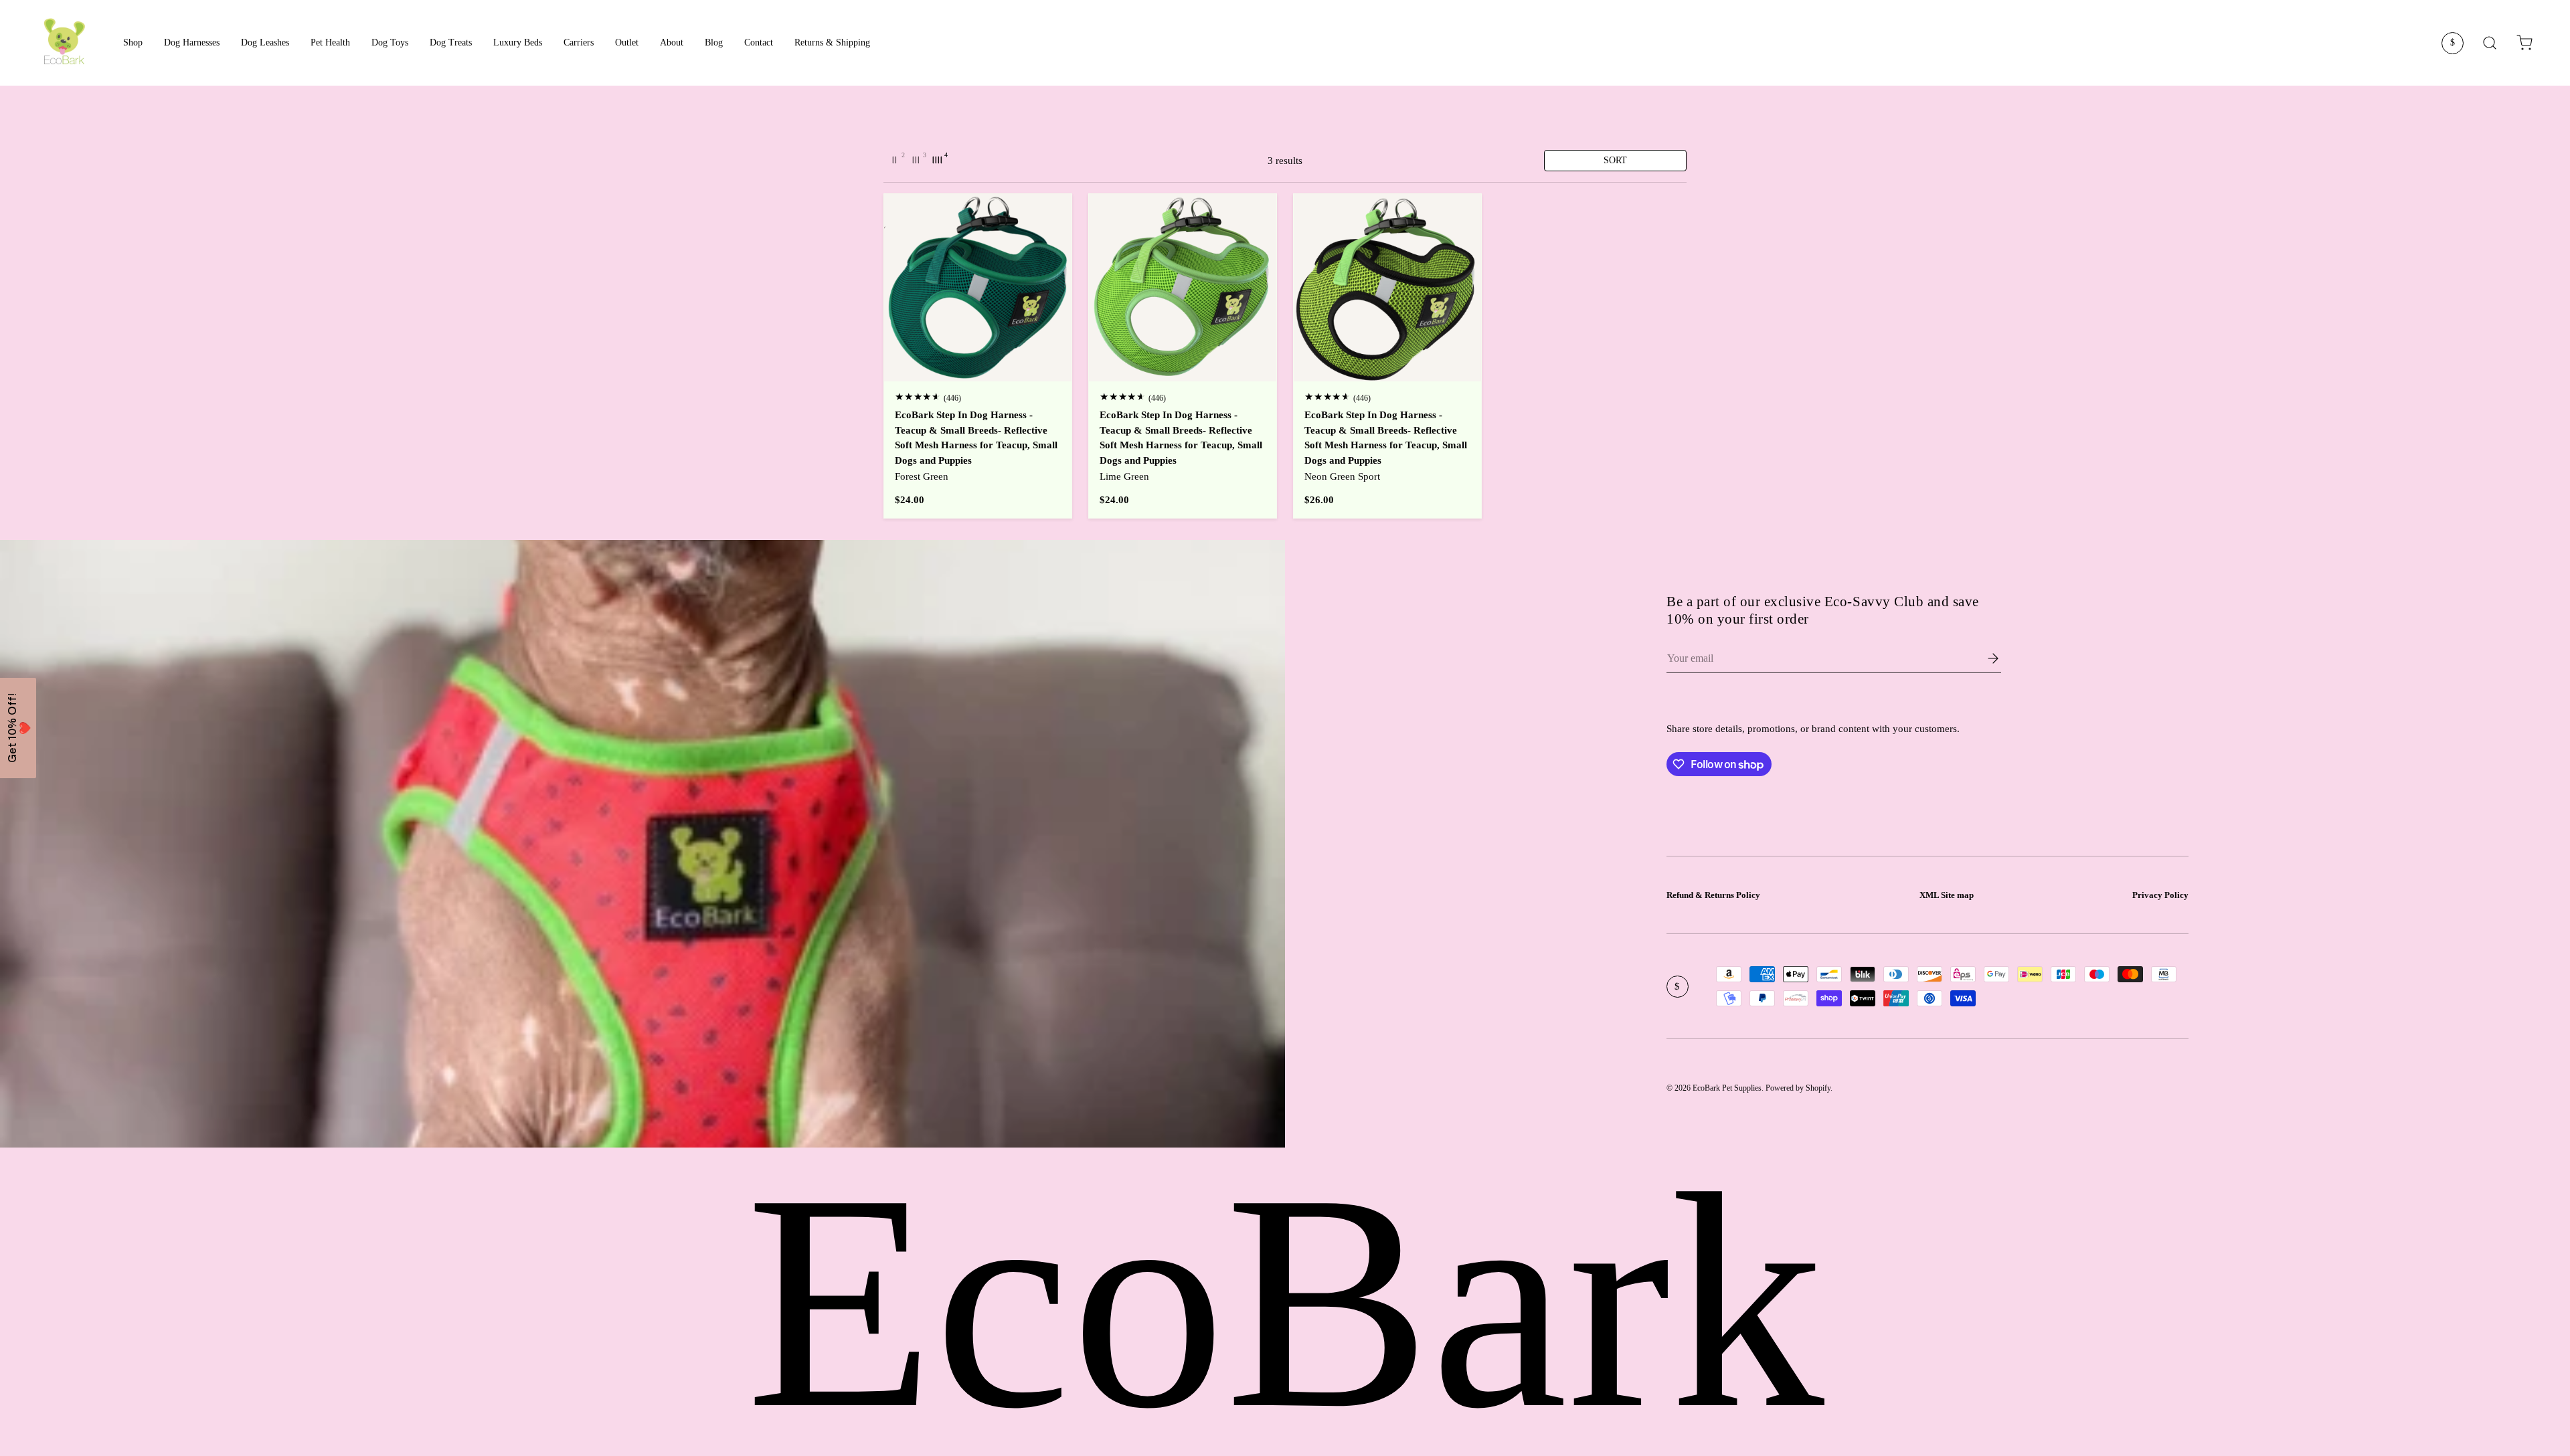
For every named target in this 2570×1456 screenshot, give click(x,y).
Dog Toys (390, 42)
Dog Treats (451, 42)
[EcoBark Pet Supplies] (64, 43)
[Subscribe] (1984, 658)
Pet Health (330, 42)
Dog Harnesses (192, 42)
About (672, 42)
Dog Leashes (265, 42)
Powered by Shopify (1798, 1088)
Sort (1615, 160)
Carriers (579, 42)
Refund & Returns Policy (1713, 895)
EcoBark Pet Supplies (1727, 1088)
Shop (133, 42)
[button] (2524, 43)
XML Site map (1947, 895)
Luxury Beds (518, 42)
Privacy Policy (2160, 895)
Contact (759, 42)
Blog (714, 42)
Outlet (627, 42)
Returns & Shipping (832, 42)
